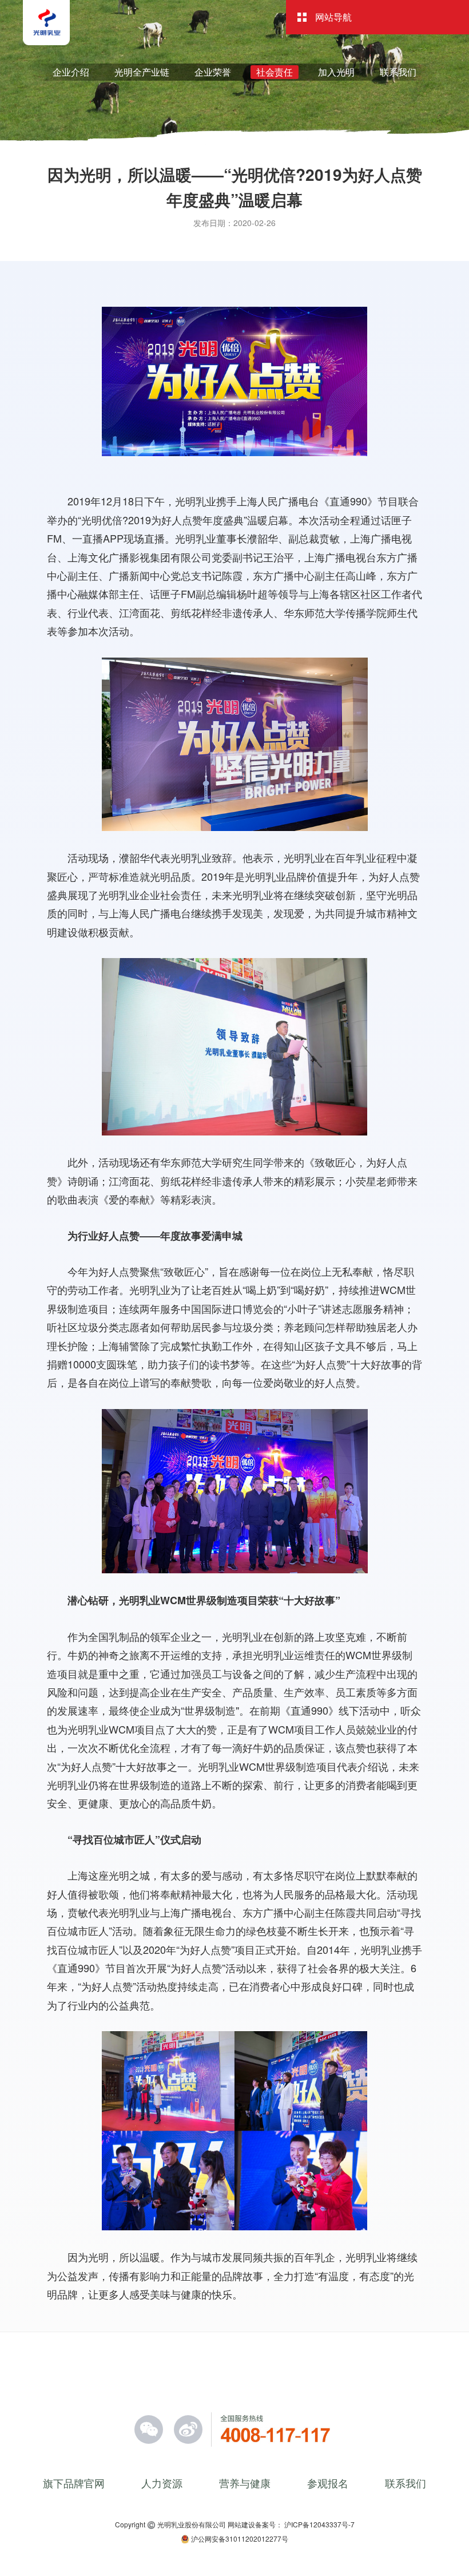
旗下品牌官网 (74, 2483)
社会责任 (275, 72)
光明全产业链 (142, 72)
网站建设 (241, 2524)
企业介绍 (71, 72)
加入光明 (336, 72)
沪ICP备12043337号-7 (319, 2524)
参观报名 (328, 2483)
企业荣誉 (213, 72)
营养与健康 (245, 2483)
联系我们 (398, 72)
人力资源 (162, 2483)
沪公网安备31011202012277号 (239, 2539)
